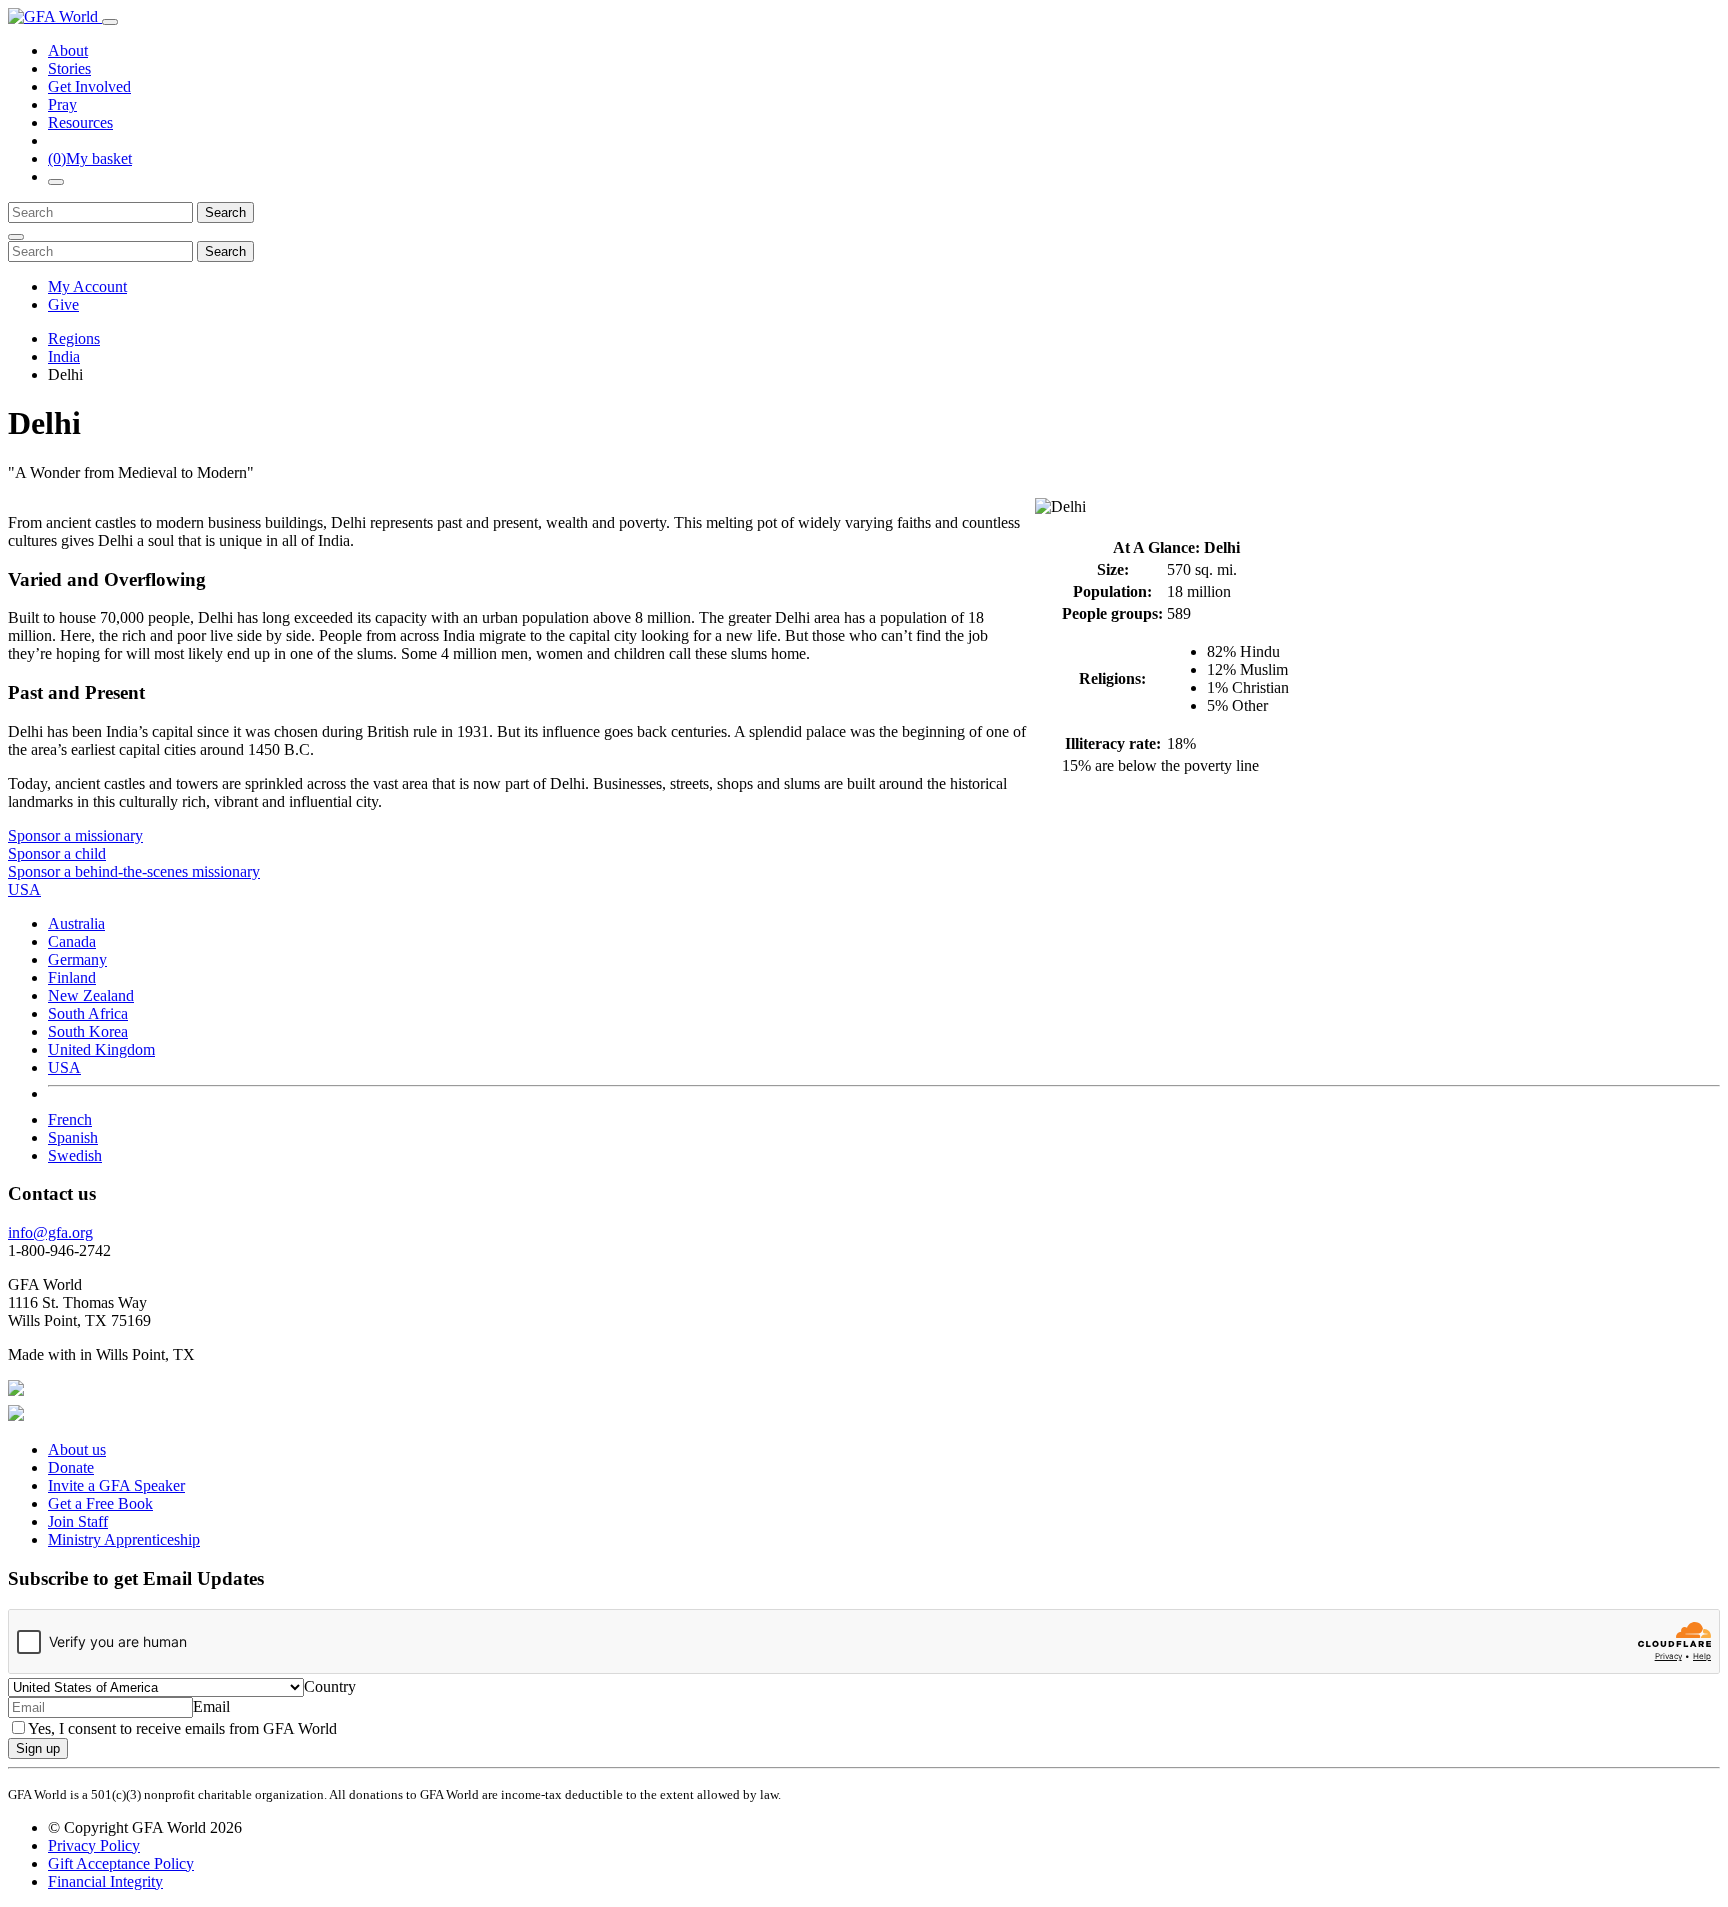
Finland (72, 977)
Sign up (38, 1748)
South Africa (88, 1013)
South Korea (88, 1031)
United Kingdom (101, 1049)
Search (225, 212)
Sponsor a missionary (75, 835)
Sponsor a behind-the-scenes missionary (134, 871)
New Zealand (91, 995)
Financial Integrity (105, 1881)
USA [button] (24, 889)
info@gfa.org (50, 1232)
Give (63, 304)
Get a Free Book (100, 1503)
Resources (80, 122)
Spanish (73, 1137)
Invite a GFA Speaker (116, 1485)
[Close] (16, 237)
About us (77, 1449)
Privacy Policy (94, 1845)
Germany (77, 959)
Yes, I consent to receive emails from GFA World (182, 1728)
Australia (76, 923)
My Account (87, 286)
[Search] (56, 182)
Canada (72, 941)
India (64, 356)
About (68, 50)
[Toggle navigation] (110, 22)
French (70, 1119)
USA (64, 1067)
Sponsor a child (57, 853)
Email (211, 1706)
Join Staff (78, 1521)
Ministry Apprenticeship (124, 1539)
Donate (71, 1467)
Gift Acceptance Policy (121, 1863)
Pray (62, 104)
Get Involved (89, 86)
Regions (74, 338)
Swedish (75, 1155)
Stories (69, 68)
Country (330, 1686)
